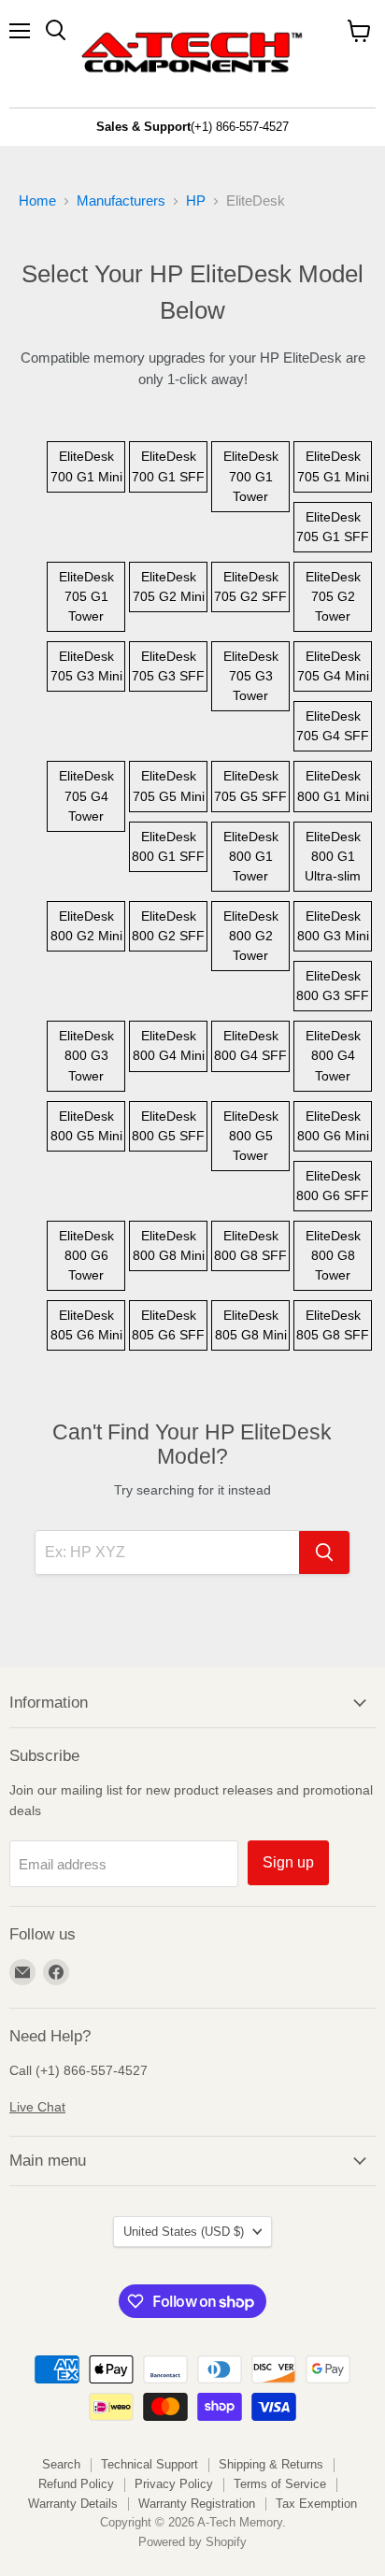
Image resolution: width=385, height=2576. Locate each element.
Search (61, 2464)
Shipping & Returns (271, 2464)
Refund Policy (76, 2484)
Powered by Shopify (192, 2542)
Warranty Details (73, 2504)
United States (184, 2232)
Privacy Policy (174, 2484)
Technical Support (150, 2464)
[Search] (324, 1553)
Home (37, 200)
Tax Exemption (316, 2504)
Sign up (288, 1862)
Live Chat (37, 2107)
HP (196, 200)
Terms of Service (280, 2484)
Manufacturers (121, 200)
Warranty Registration (197, 2504)
